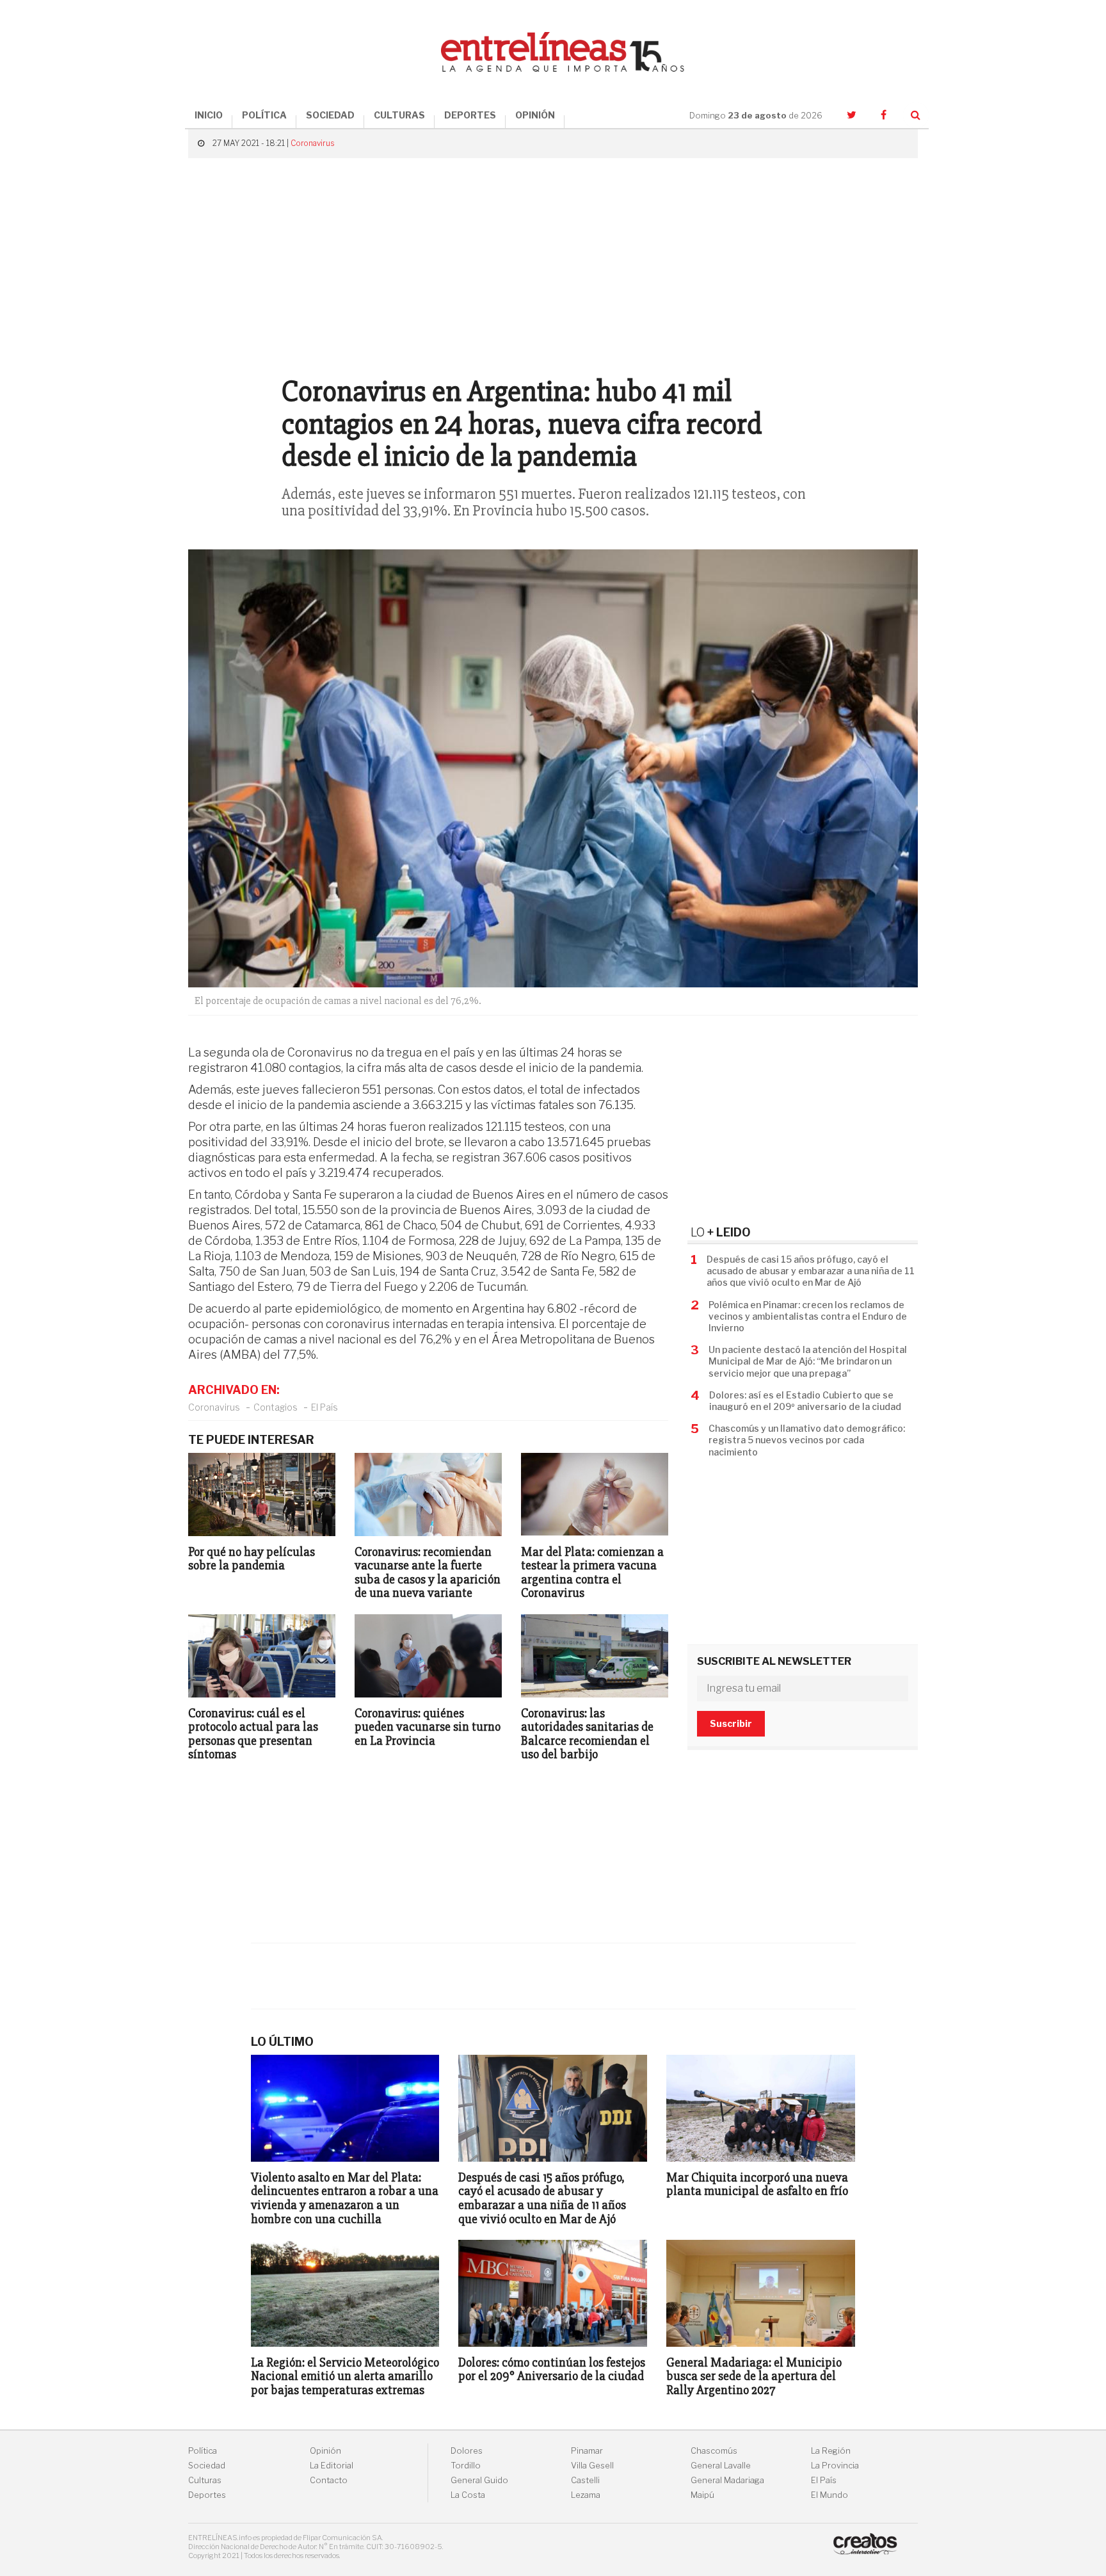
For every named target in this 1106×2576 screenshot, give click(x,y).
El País (325, 1407)
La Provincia (835, 2466)
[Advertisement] (553, 261)
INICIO (209, 115)
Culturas (205, 2480)
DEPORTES (470, 115)
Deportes (207, 2495)
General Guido (479, 2480)
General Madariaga (727, 2480)
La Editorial (332, 2466)
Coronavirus (312, 143)
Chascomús (714, 2451)
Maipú (702, 2495)
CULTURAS (399, 115)
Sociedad (207, 2466)
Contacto (329, 2480)
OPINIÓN (535, 115)
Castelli (585, 2480)
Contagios (276, 1407)
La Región (831, 2451)
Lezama (586, 2495)
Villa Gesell (592, 2466)
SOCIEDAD (330, 115)
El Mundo (829, 2495)
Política (203, 2451)
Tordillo (466, 2466)
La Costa (468, 2495)
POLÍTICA (264, 115)
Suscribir (731, 1723)
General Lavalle (721, 2466)
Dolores (467, 2451)
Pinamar (587, 2451)
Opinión (325, 2451)
